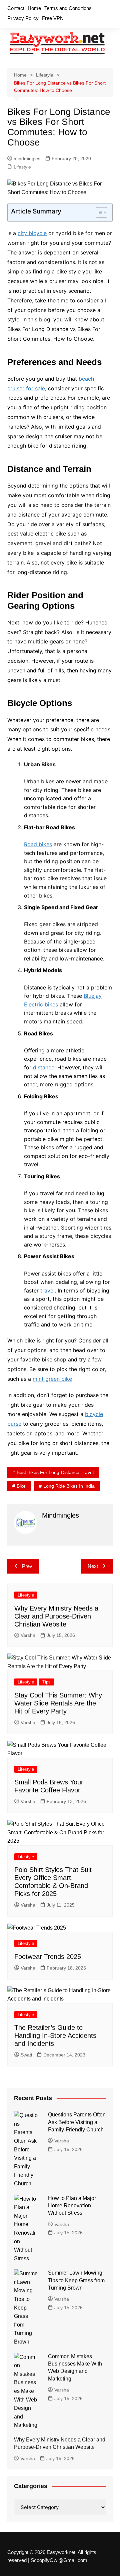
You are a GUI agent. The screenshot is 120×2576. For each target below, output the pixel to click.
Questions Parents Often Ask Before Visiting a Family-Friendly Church (77, 2122)
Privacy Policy (23, 18)
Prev (27, 1566)
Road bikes (38, 844)
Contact (16, 8)
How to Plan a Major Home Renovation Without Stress (72, 2206)
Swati (26, 2055)
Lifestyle (22, 167)
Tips (46, 1682)
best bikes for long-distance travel (55, 1472)
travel (47, 1290)
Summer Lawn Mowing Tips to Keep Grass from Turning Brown (76, 2280)
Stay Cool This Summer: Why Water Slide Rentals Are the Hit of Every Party (58, 1703)
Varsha (28, 1635)
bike (21, 1486)
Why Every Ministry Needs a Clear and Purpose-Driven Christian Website (56, 1616)
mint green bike (52, 1379)
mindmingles (27, 159)
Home (34, 8)
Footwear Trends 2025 (48, 1957)
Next (93, 1566)
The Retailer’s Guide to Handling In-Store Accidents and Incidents (55, 2035)
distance (44, 1067)
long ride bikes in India (69, 1486)
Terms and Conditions (68, 8)
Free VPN (53, 18)
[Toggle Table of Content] (98, 212)
